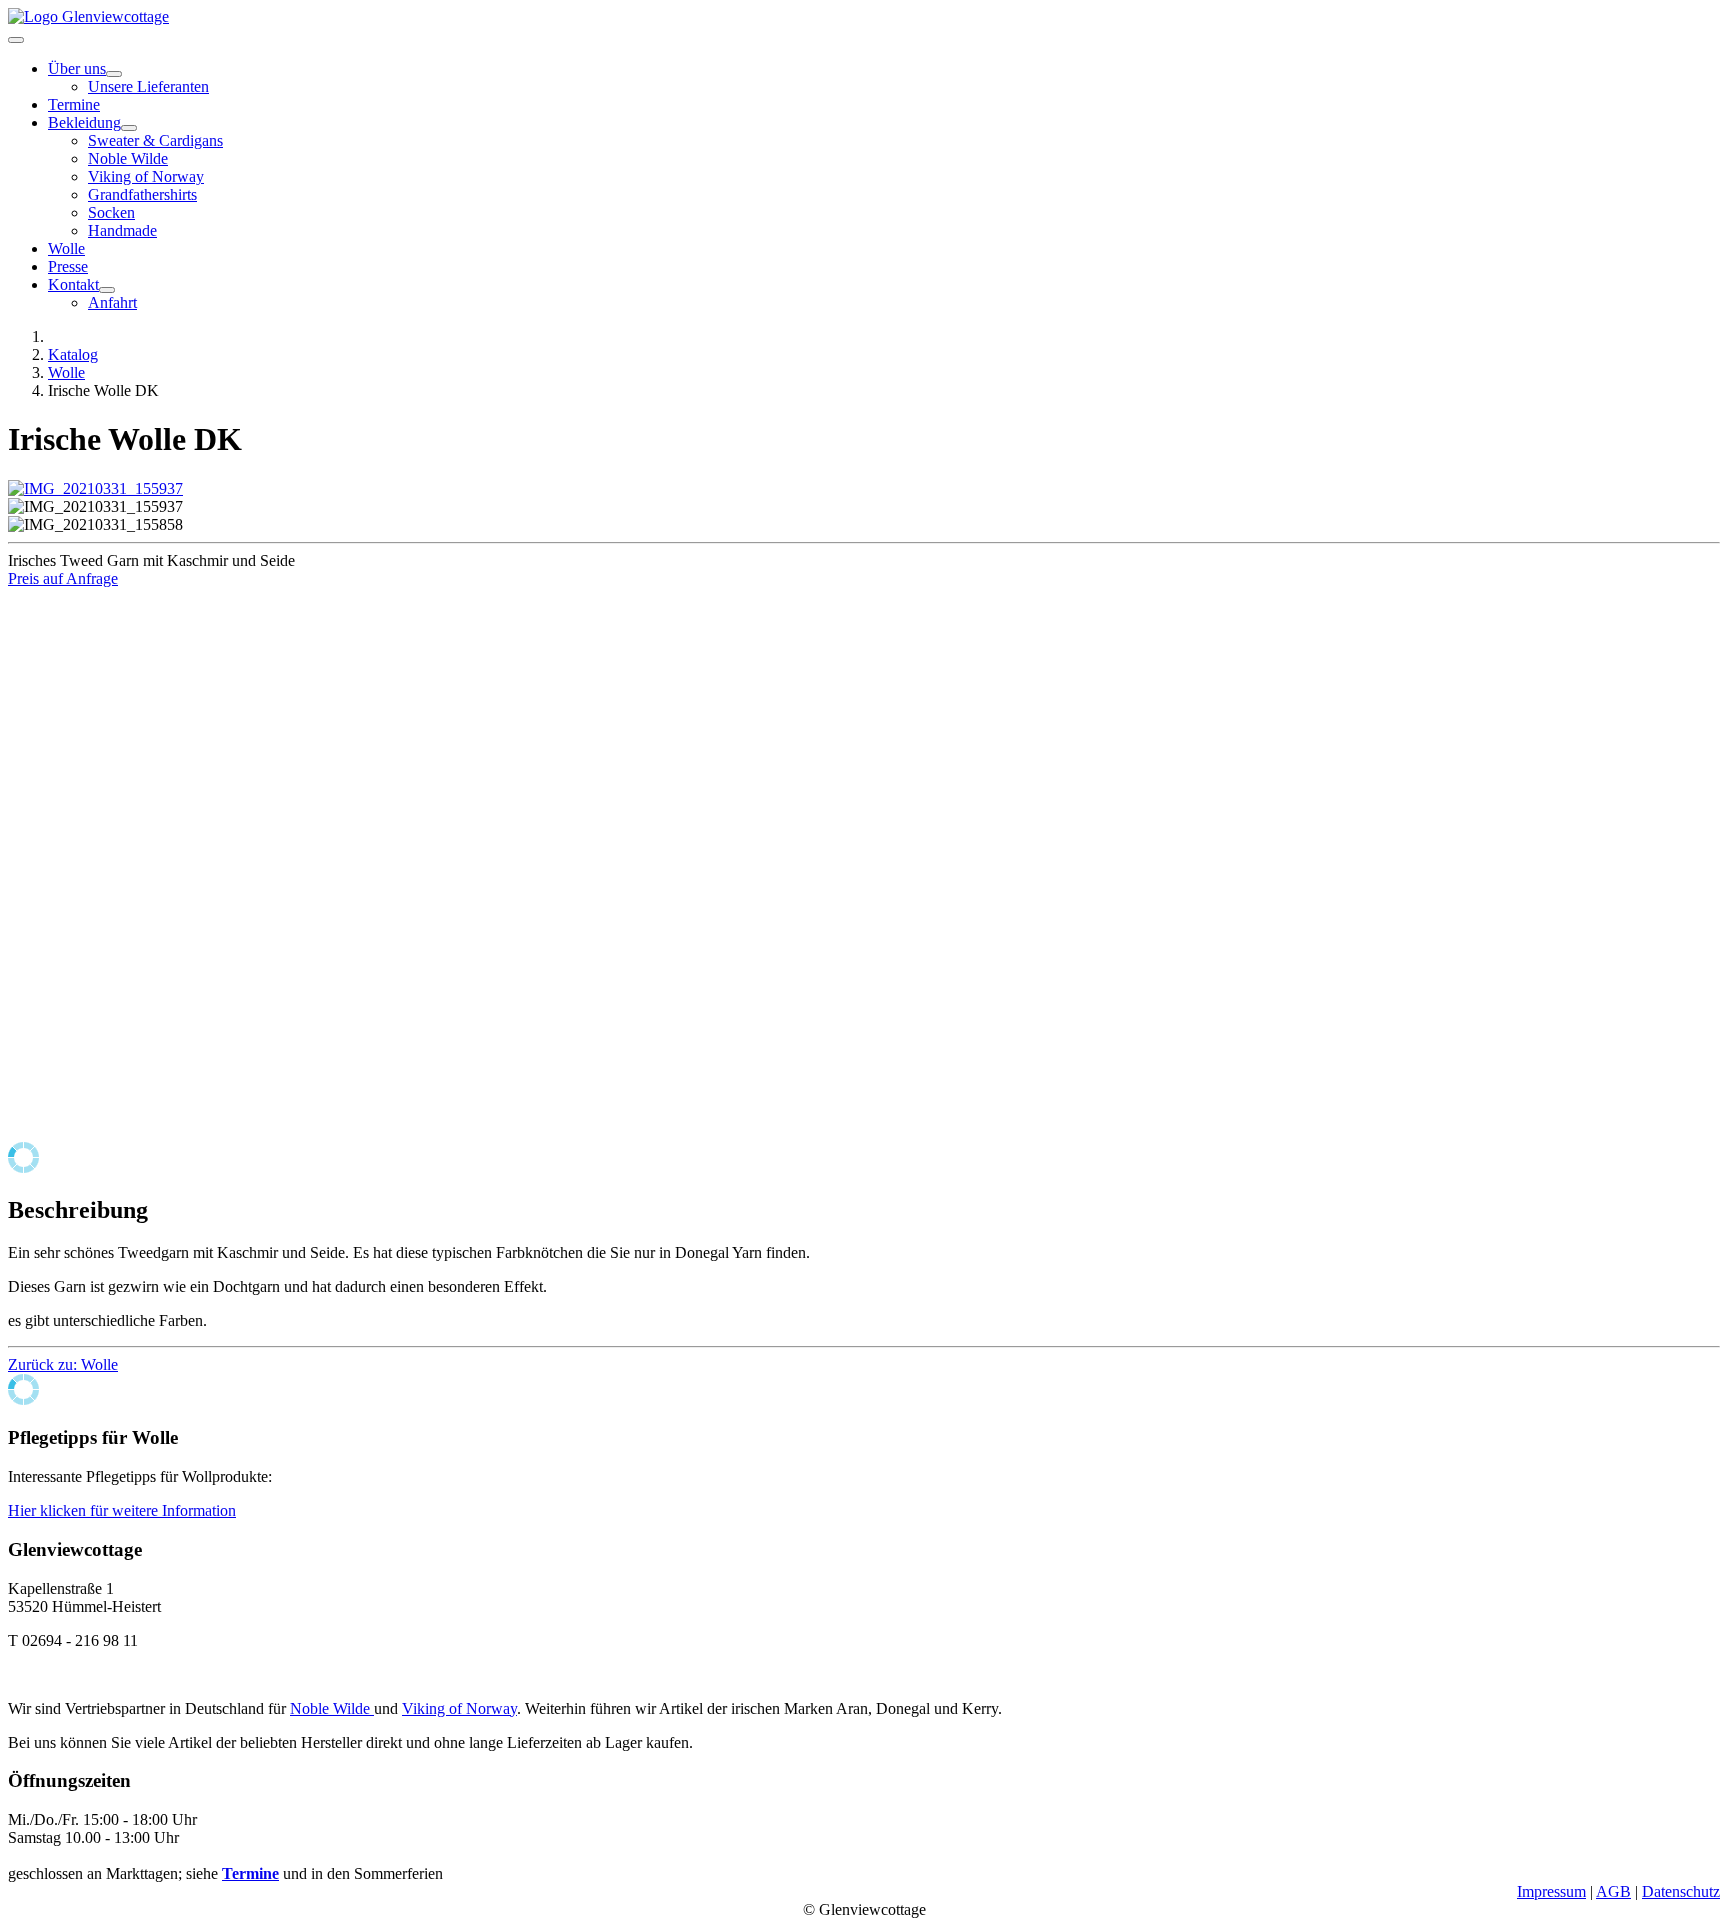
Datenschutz (1681, 1891)
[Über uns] (114, 74)
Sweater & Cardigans (155, 140)
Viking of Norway (146, 176)
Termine (74, 104)
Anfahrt (112, 302)
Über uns (77, 68)
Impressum (1551, 1891)
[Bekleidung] (129, 128)
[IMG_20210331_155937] (95, 488)
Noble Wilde (128, 158)
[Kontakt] (107, 290)
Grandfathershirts (142, 194)
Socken (111, 212)
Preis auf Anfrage (63, 578)
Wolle (66, 248)
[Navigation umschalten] (16, 40)
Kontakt (73, 284)
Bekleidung (84, 122)
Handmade (122, 230)
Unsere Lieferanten (148, 86)
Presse (68, 266)
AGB (1613, 1891)
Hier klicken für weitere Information (122, 1510)
